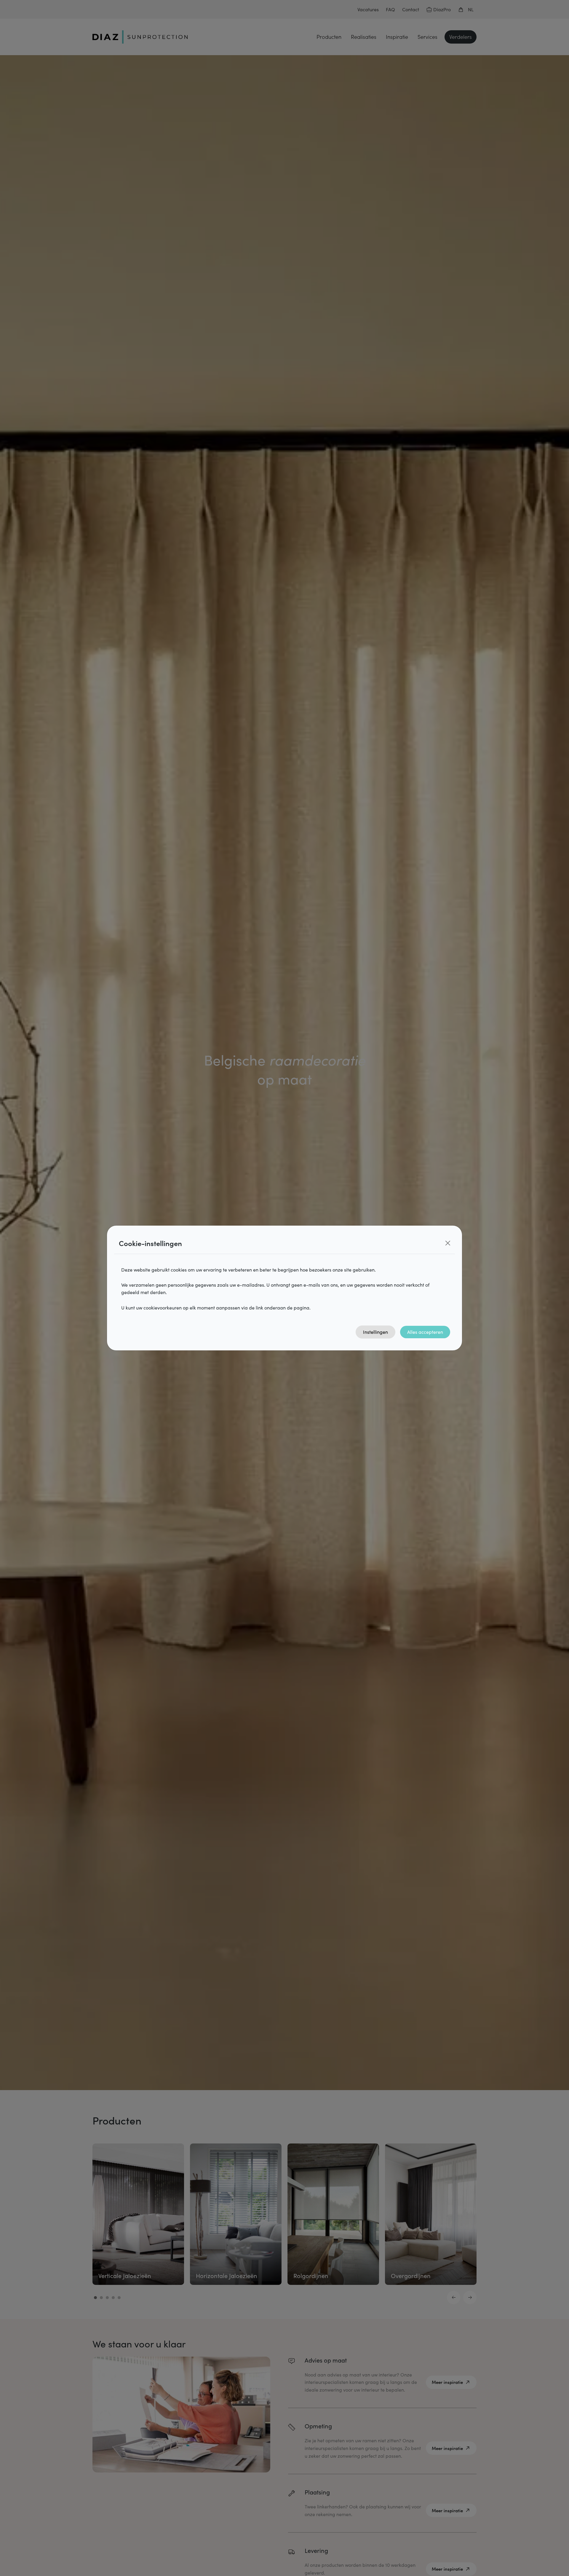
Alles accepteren (425, 1332)
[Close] (448, 1243)
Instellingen (375, 1332)
